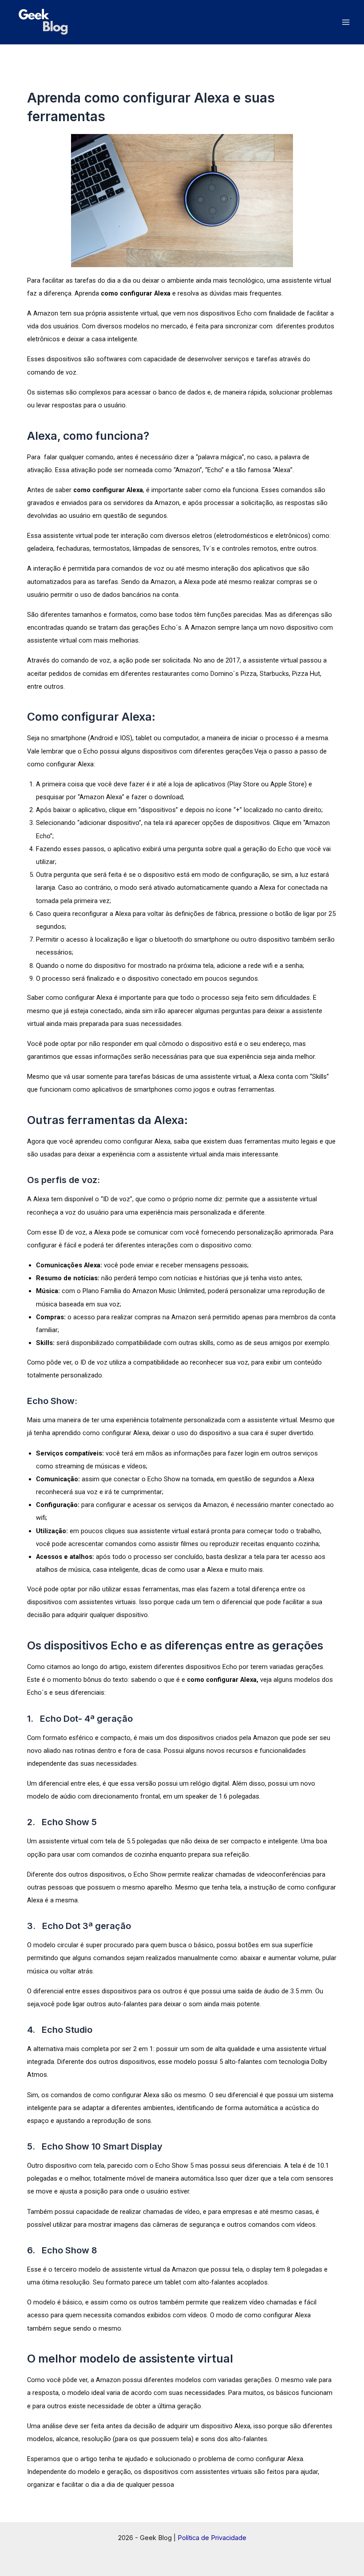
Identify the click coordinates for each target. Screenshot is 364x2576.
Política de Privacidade (212, 2538)
